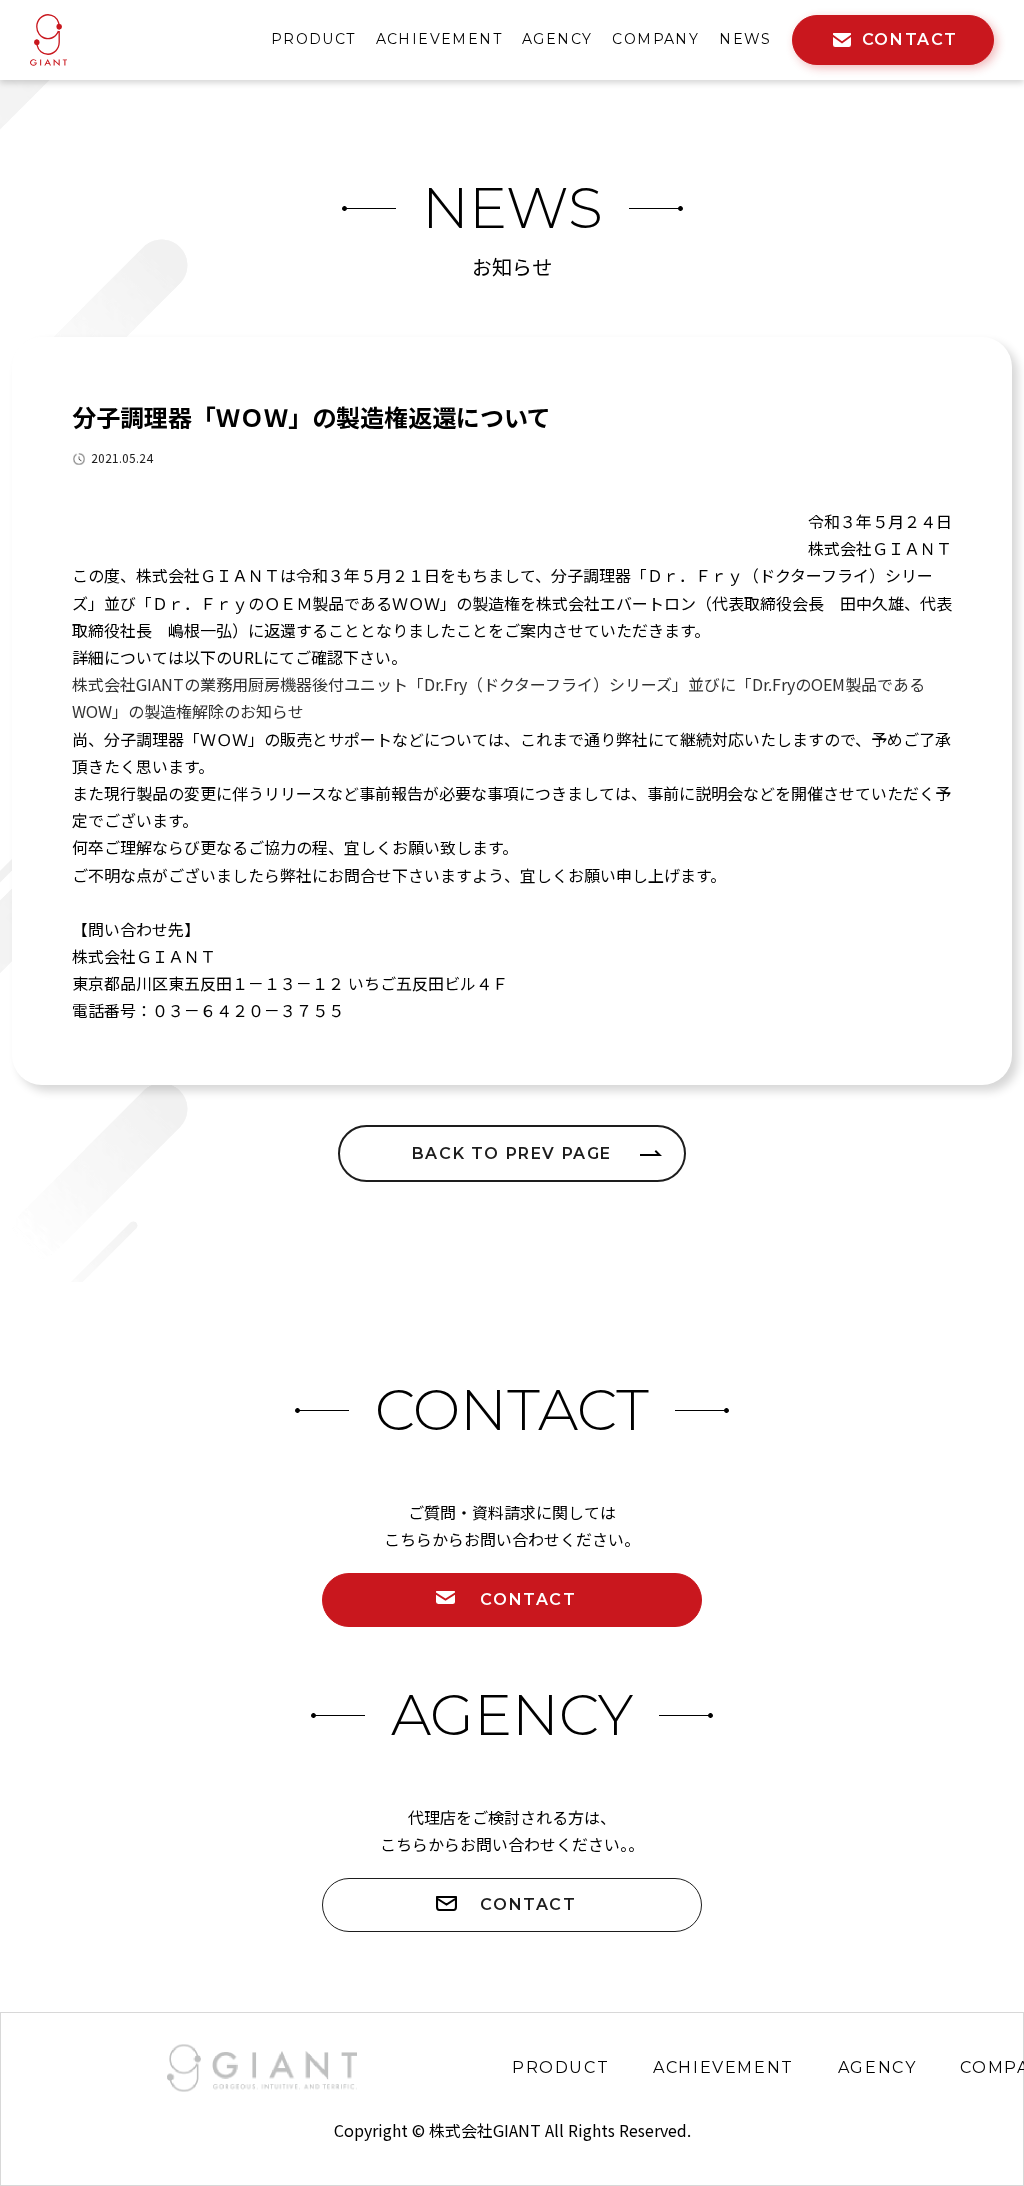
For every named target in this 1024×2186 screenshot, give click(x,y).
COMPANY (655, 39)
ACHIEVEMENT (439, 39)
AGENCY (557, 39)
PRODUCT (313, 39)
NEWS (745, 39)
